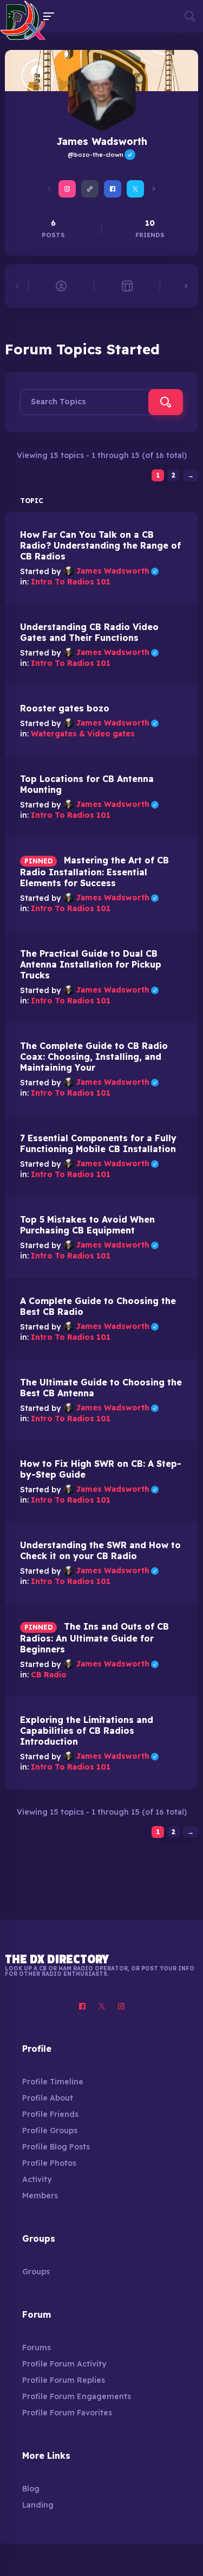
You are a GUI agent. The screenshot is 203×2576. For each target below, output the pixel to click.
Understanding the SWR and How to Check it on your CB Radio (100, 1550)
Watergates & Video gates (83, 734)
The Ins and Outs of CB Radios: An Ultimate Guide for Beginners (94, 1638)
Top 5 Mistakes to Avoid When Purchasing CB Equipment (87, 1225)
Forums (37, 2348)
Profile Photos (49, 2163)
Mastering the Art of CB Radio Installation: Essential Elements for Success (94, 872)
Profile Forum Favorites (67, 2413)
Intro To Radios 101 (71, 582)
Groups (36, 2272)
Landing (38, 2505)
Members (40, 2196)
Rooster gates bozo (65, 708)
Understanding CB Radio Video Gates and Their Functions (89, 632)
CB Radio (49, 1675)
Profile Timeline (53, 2082)
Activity (37, 2179)
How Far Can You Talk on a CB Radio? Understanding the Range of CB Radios (100, 545)
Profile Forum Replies (64, 2380)
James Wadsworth (117, 571)
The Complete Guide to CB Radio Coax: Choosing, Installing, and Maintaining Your (94, 1057)
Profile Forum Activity (64, 2364)
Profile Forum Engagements (77, 2396)
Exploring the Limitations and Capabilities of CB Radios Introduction (87, 1731)
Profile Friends (50, 2114)
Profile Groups (50, 2130)
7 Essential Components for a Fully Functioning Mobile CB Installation (98, 1143)
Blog (31, 2489)
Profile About (48, 2098)
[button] (49, 189)
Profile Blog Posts (56, 2147)
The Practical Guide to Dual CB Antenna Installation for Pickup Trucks (91, 964)
